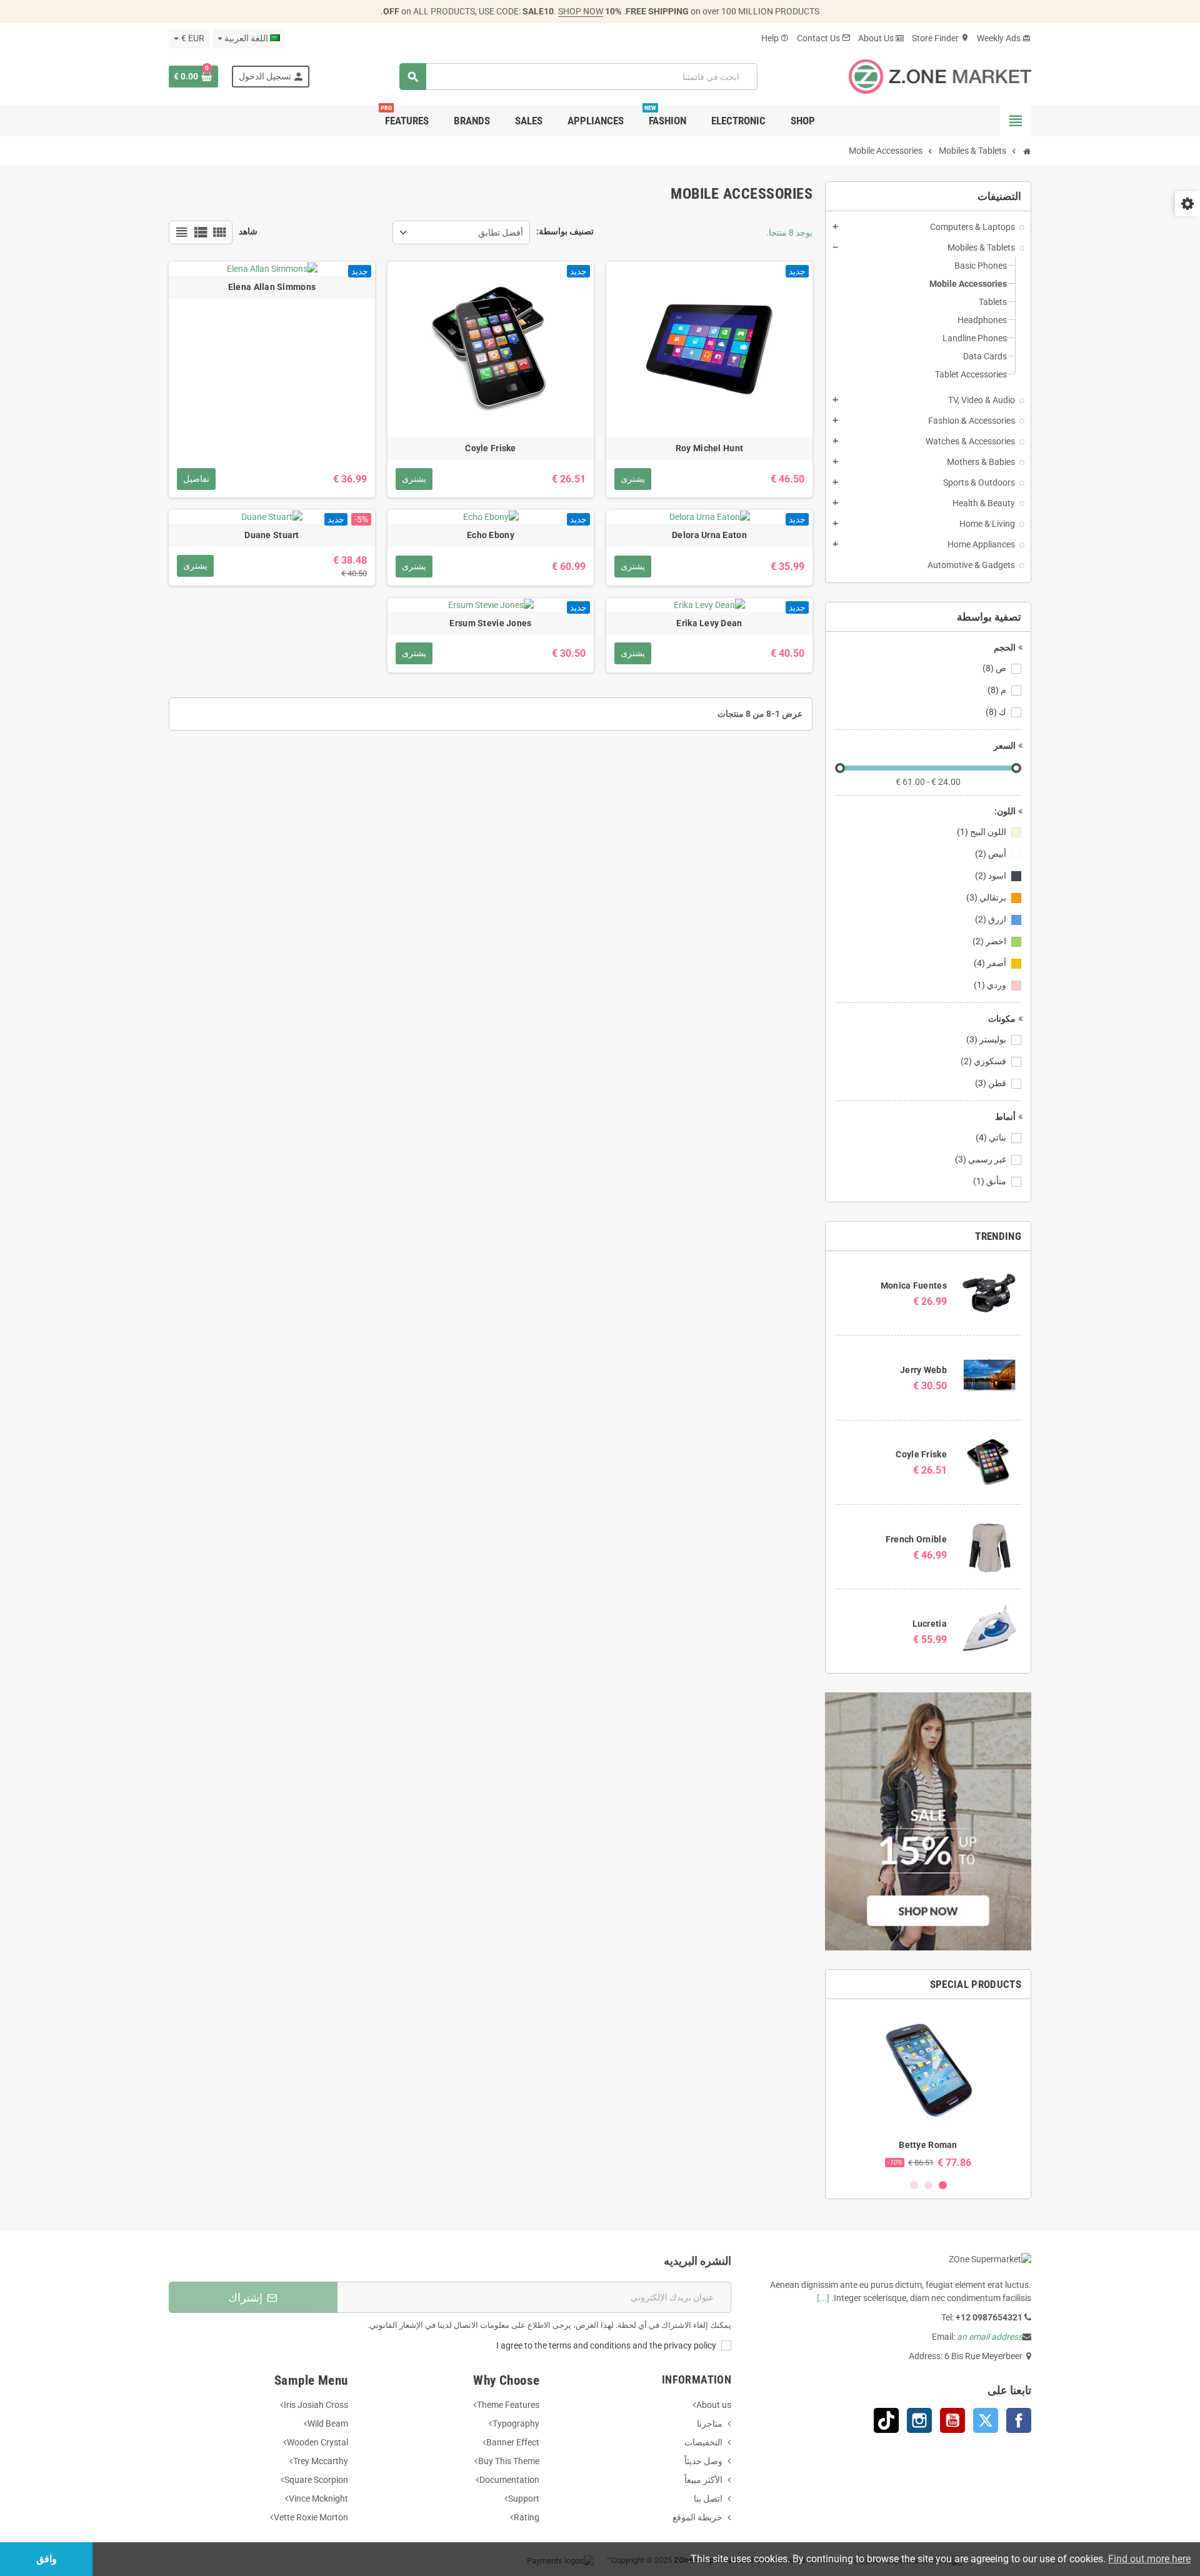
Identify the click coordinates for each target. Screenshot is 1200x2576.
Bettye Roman (928, 2145)
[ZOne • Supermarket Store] (940, 76)
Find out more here (1149, 2559)
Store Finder (941, 38)
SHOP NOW (581, 11)
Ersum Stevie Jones (490, 623)
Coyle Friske (921, 1454)
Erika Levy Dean (709, 623)
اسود (991, 876)
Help (775, 38)
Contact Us (824, 38)
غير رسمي (981, 1159)
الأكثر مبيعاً (703, 2480)
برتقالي (986, 897)
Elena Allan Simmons (272, 287)
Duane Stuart (272, 535)
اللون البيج (982, 832)
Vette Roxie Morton (311, 2517)
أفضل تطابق (501, 232)
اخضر (989, 941)
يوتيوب (952, 2420)
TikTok (886, 2420)
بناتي (991, 1137)
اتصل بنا (708, 2499)
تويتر (986, 2420)
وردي (990, 985)
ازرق (991, 919)
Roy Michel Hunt (709, 448)
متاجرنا (710, 2424)
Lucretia (930, 1624)
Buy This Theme (509, 2461)
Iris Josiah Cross (316, 2405)
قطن (991, 1083)
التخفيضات (703, 2442)
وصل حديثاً (703, 2461)
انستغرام (919, 2420)
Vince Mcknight (318, 2499)
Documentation (509, 2480)
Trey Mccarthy (321, 2461)
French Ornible (916, 1539)
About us (714, 2405)
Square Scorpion (316, 2480)
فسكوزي (983, 1061)
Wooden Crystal (317, 2442)
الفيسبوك (1019, 2420)
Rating (527, 2517)
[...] (823, 2298)
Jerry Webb (923, 1370)
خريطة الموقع (697, 2517)
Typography (516, 2424)
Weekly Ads (1004, 38)
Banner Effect (513, 2442)
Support (524, 2499)
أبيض (991, 854)
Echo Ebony (491, 535)
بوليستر (986, 1039)
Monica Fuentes (914, 1286)
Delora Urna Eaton (709, 535)
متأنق (990, 1181)
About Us (881, 38)
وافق (47, 2559)
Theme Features (508, 2405)
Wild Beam (328, 2424)
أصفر (990, 963)
